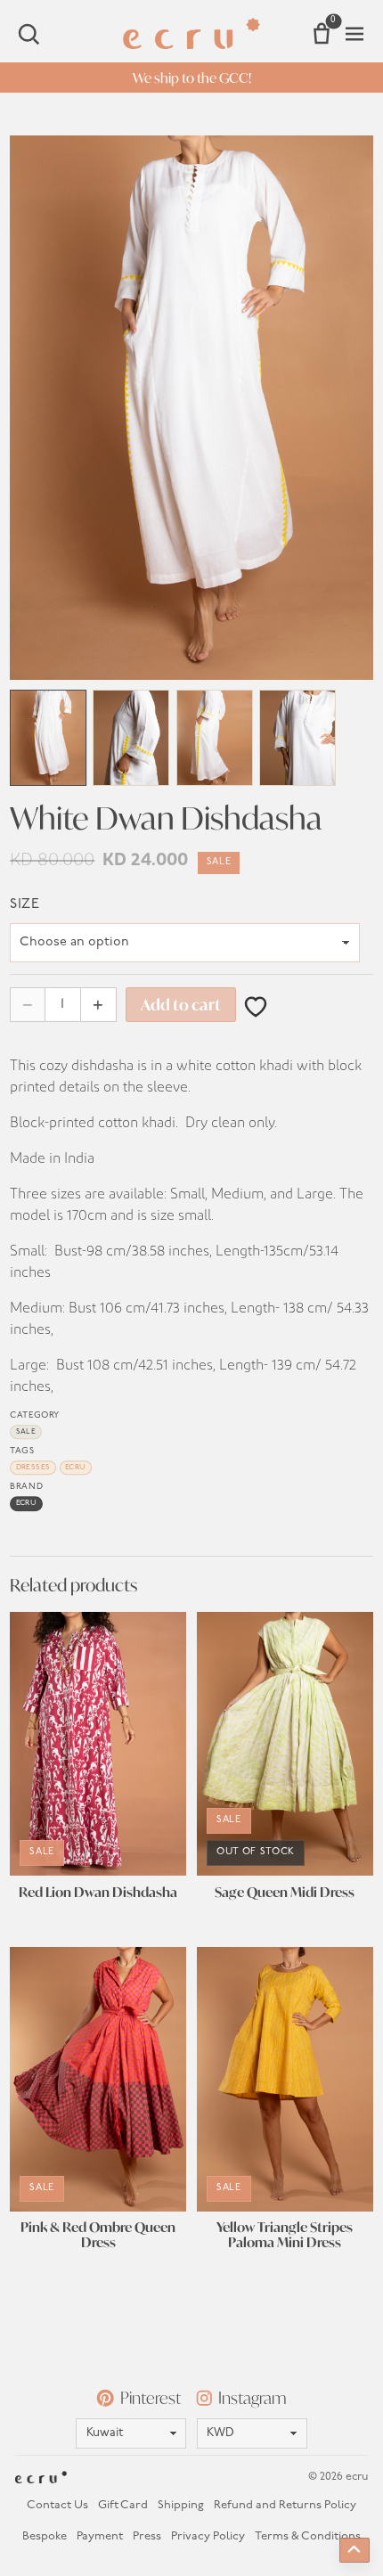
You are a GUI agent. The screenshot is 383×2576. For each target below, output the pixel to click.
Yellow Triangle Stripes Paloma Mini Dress (285, 2236)
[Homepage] (192, 33)
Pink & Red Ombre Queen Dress (98, 2236)
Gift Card (123, 2505)
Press (147, 2536)
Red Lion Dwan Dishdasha (98, 1893)
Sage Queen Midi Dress (285, 1893)
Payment (100, 2536)
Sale (26, 1432)
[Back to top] (354, 2550)
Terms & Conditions (308, 2536)
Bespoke (45, 2536)
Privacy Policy (208, 2536)
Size (24, 904)
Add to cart (181, 1005)
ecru (76, 1468)
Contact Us (57, 2505)
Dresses (33, 1468)
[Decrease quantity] (28, 1005)
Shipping (181, 2505)
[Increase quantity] (98, 1005)
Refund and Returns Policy (285, 2505)
